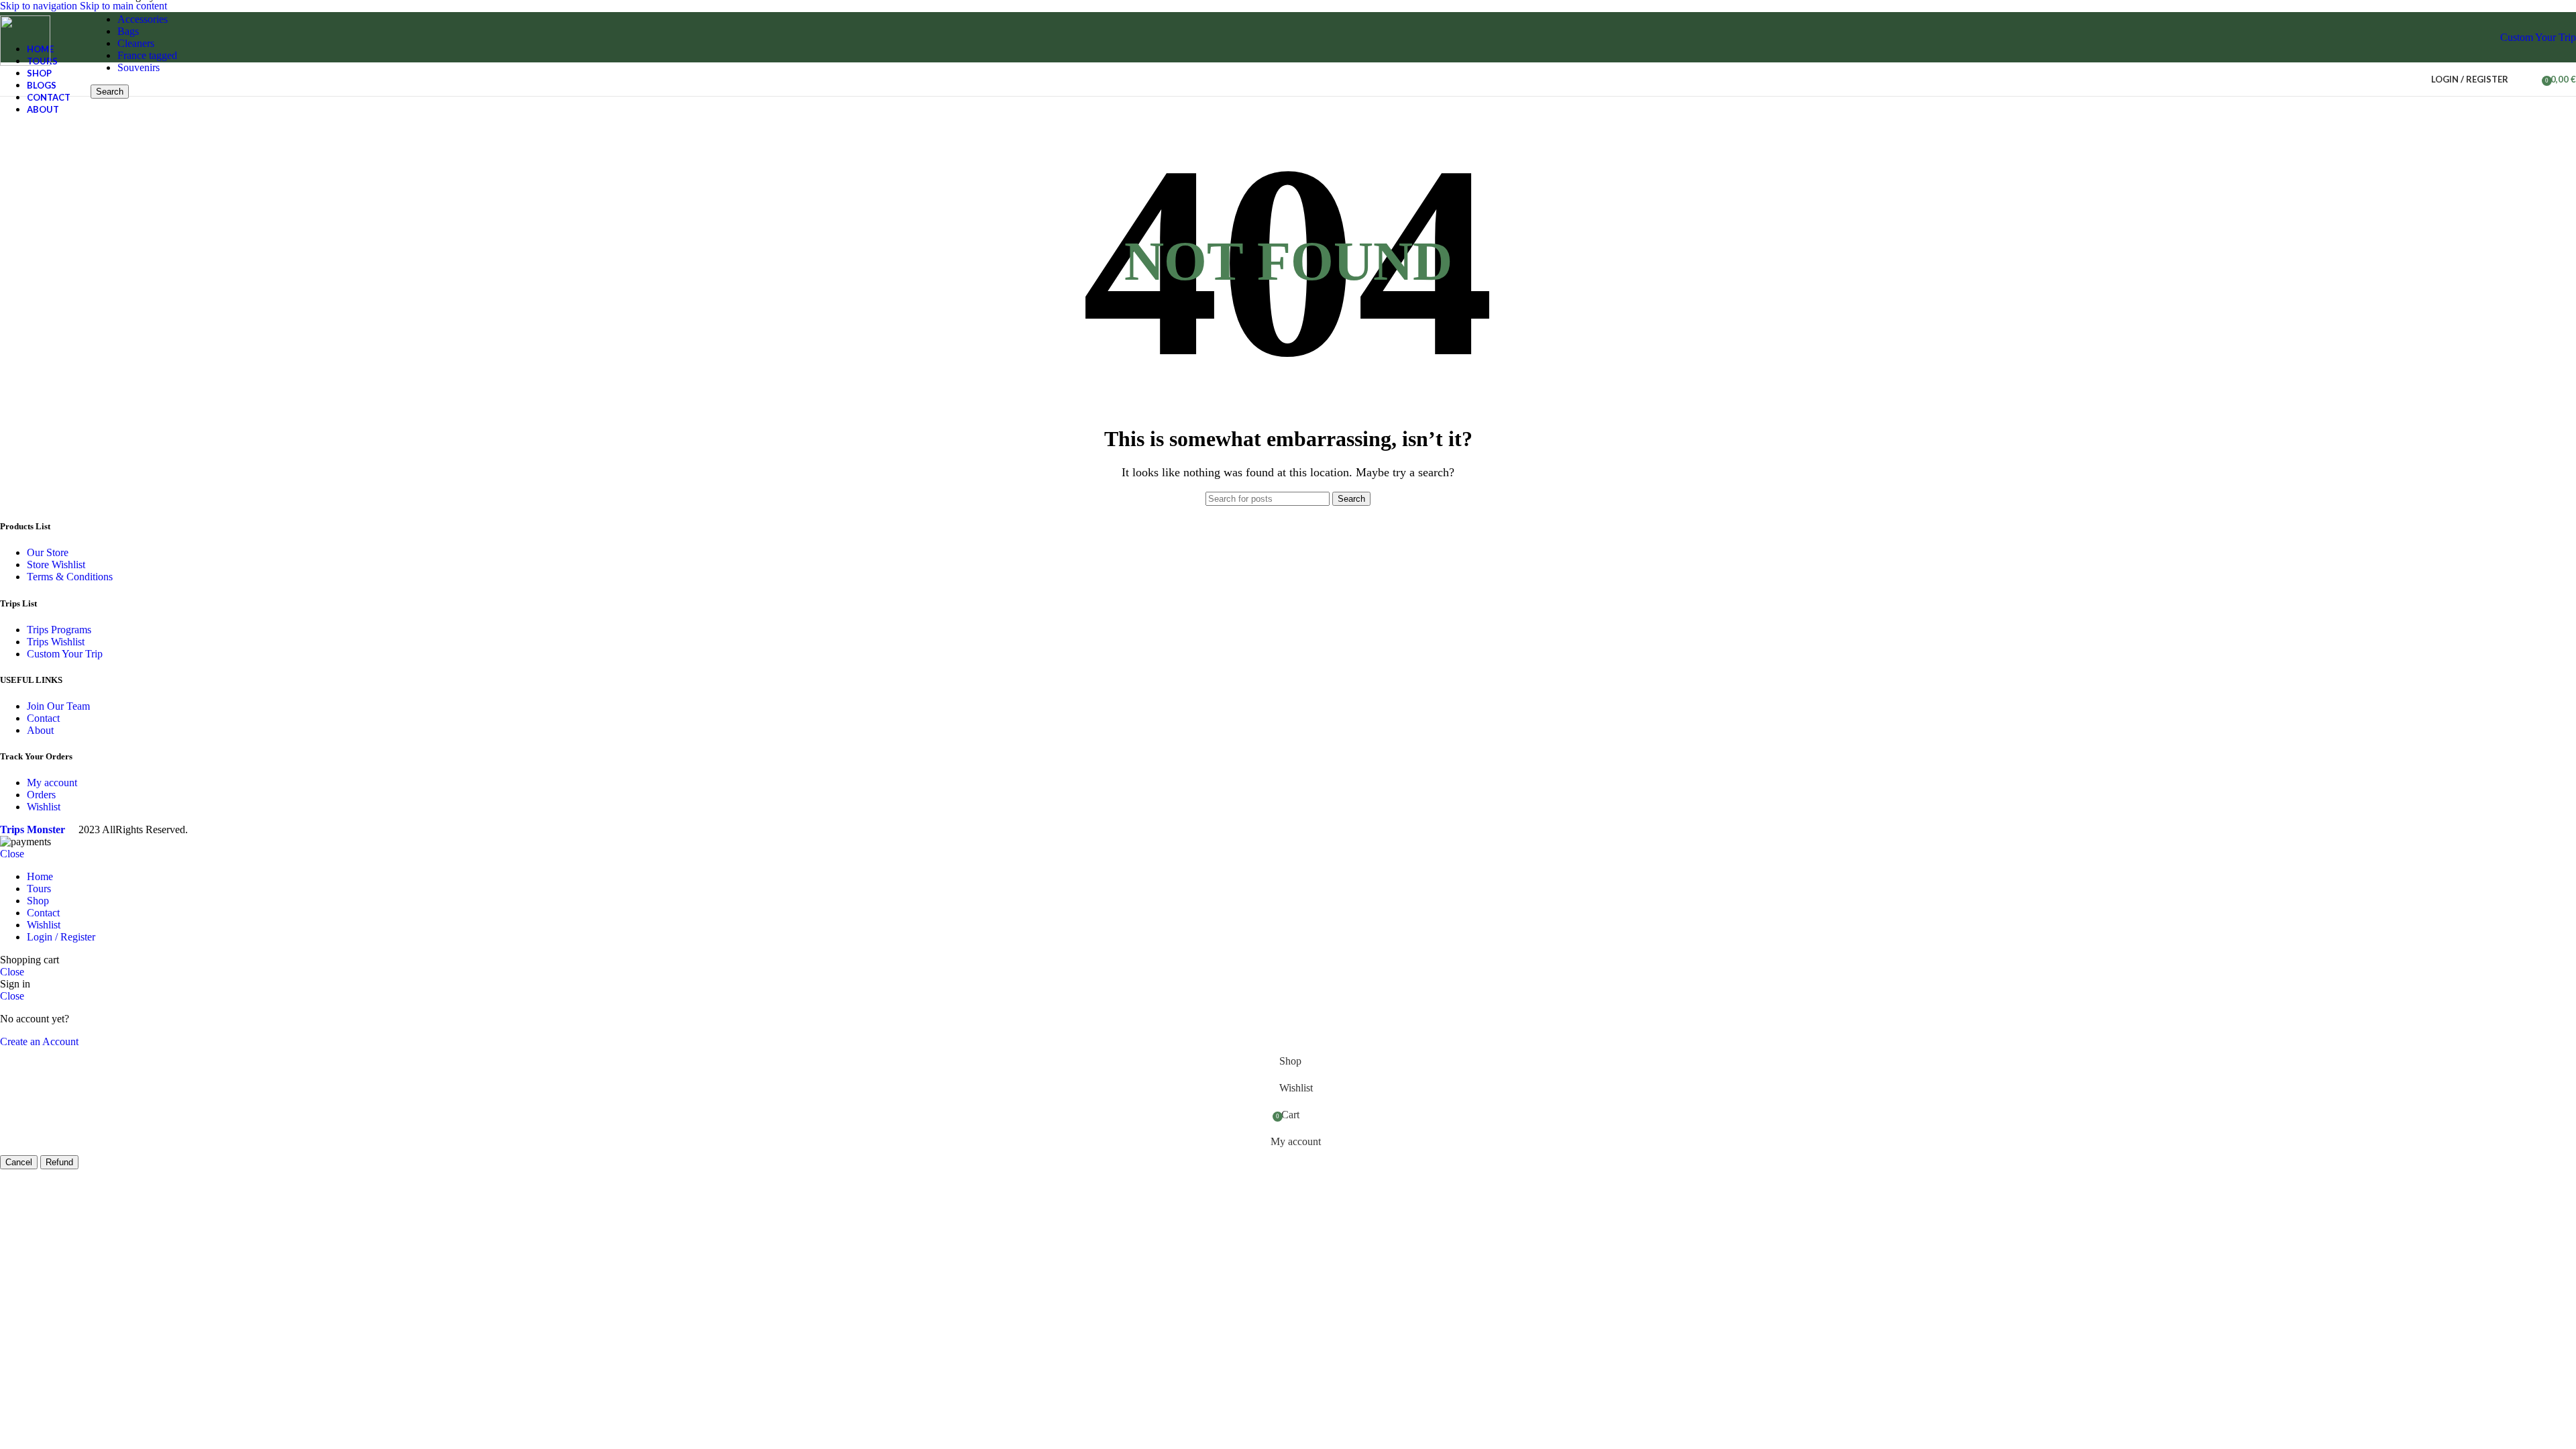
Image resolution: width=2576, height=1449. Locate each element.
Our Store (48, 552)
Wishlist (44, 807)
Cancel (19, 1162)
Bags (128, 31)
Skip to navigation (40, 6)
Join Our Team (58, 706)
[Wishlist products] (2527, 79)
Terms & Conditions (70, 577)
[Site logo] (25, 62)
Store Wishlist (56, 565)
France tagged (147, 55)
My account (52, 783)
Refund (59, 1162)
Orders (41, 795)
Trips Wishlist (56, 642)
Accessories (143, 19)
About (40, 730)
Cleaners (136, 43)
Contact (43, 718)
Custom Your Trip (2538, 37)
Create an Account (39, 1041)
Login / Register (61, 937)
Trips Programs (59, 630)
